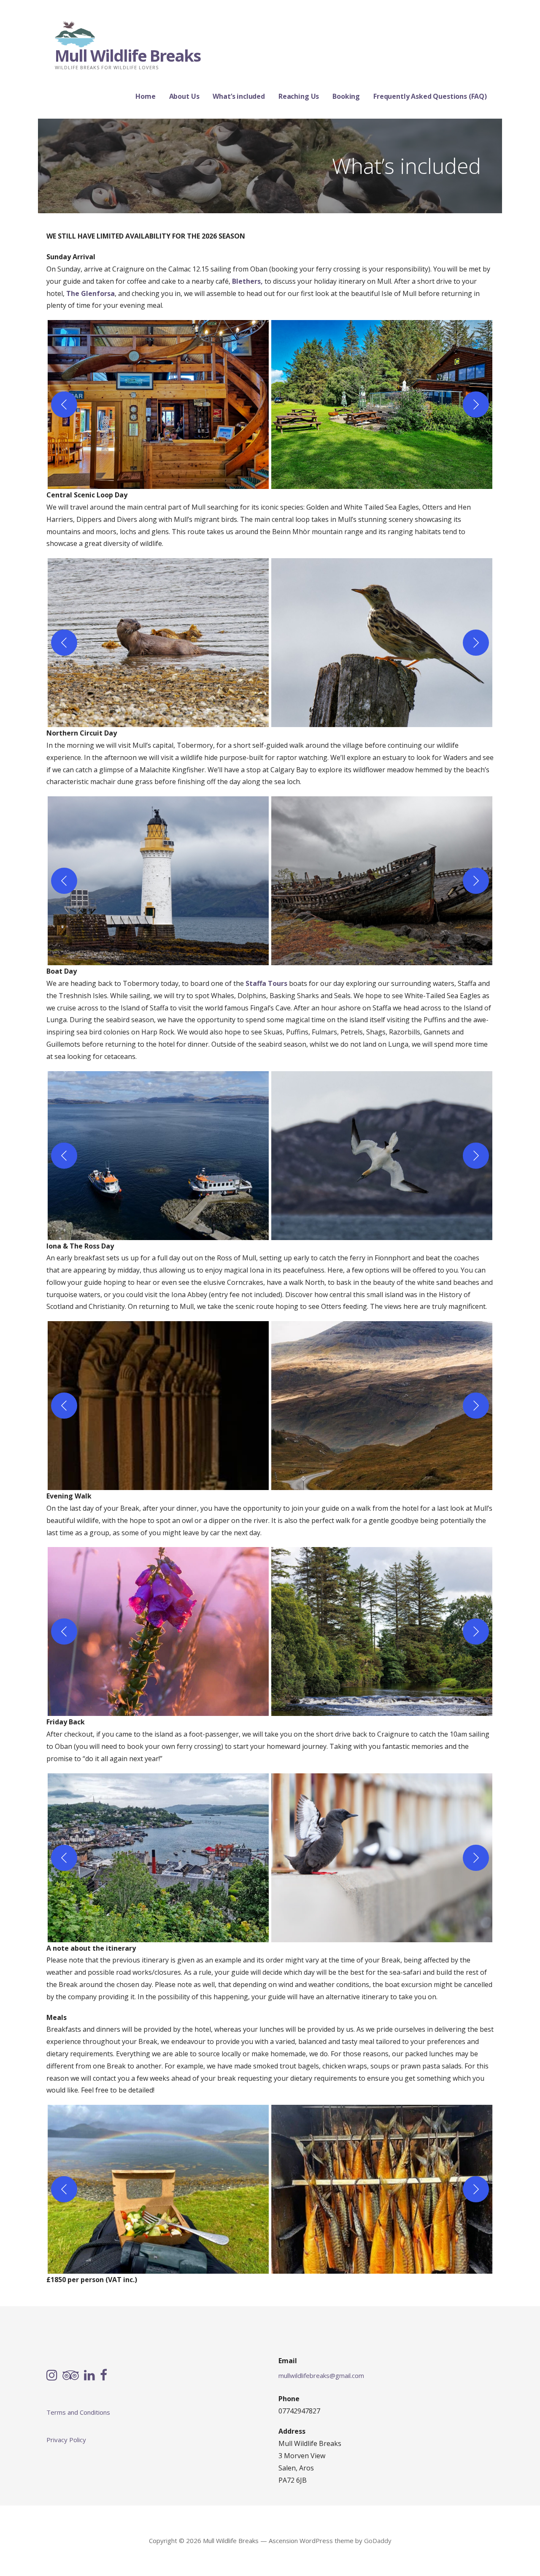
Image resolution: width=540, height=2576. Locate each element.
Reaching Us (299, 96)
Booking (346, 96)
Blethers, (247, 281)
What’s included (239, 96)
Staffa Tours (267, 983)
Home (145, 96)
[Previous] (64, 404)
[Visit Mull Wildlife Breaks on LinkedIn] (89, 2376)
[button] (158, 404)
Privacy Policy (66, 2440)
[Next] (476, 404)
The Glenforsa (90, 293)
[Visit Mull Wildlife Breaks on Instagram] (52, 2376)
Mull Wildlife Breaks (128, 55)
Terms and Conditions (78, 2412)
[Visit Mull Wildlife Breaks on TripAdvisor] (71, 2376)
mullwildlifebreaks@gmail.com (321, 2375)
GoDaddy (378, 2541)
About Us (184, 96)
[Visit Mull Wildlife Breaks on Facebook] (104, 2376)
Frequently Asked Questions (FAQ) (430, 96)
